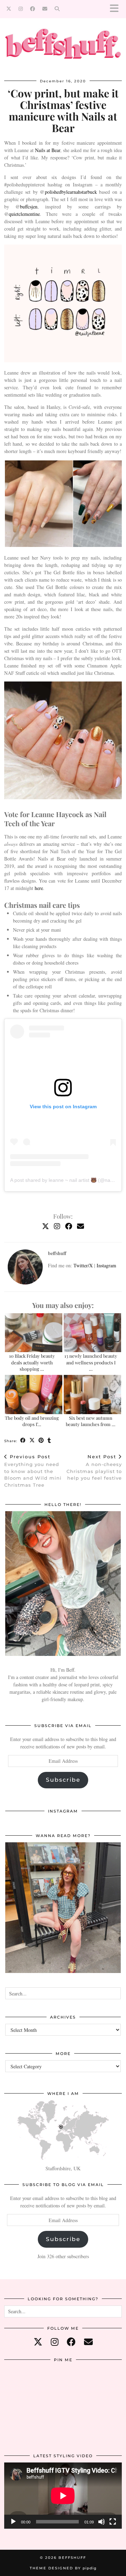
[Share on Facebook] (23, 1441)
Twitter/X (83, 1265)
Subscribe (63, 1780)
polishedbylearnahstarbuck (71, 192)
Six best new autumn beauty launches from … (91, 1421)
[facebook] (71, 2342)
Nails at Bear (48, 150)
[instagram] (55, 2342)
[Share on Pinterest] (41, 1441)
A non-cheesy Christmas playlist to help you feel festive (94, 1467)
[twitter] (38, 2342)
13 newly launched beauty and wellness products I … (91, 1362)
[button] (117, 9)
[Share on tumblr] (49, 1441)
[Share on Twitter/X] (32, 1441)
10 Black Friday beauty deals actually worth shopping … (32, 1362)
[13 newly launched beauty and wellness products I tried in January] (93, 1333)
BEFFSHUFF (72, 2558)
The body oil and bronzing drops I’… (32, 1421)
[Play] (13, 2522)
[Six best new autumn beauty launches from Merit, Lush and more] (93, 1395)
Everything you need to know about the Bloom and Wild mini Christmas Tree (33, 1471)
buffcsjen (29, 207)
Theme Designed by (63, 2568)
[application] (63, 2496)
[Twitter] (9, 9)
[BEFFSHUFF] (63, 47)
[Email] (45, 9)
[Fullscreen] (113, 2522)
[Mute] (101, 2522)
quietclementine (24, 214)
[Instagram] (21, 9)
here (39, 888)
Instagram (106, 1265)
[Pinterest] (24, 2386)
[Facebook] (33, 9)
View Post (63, 1912)
